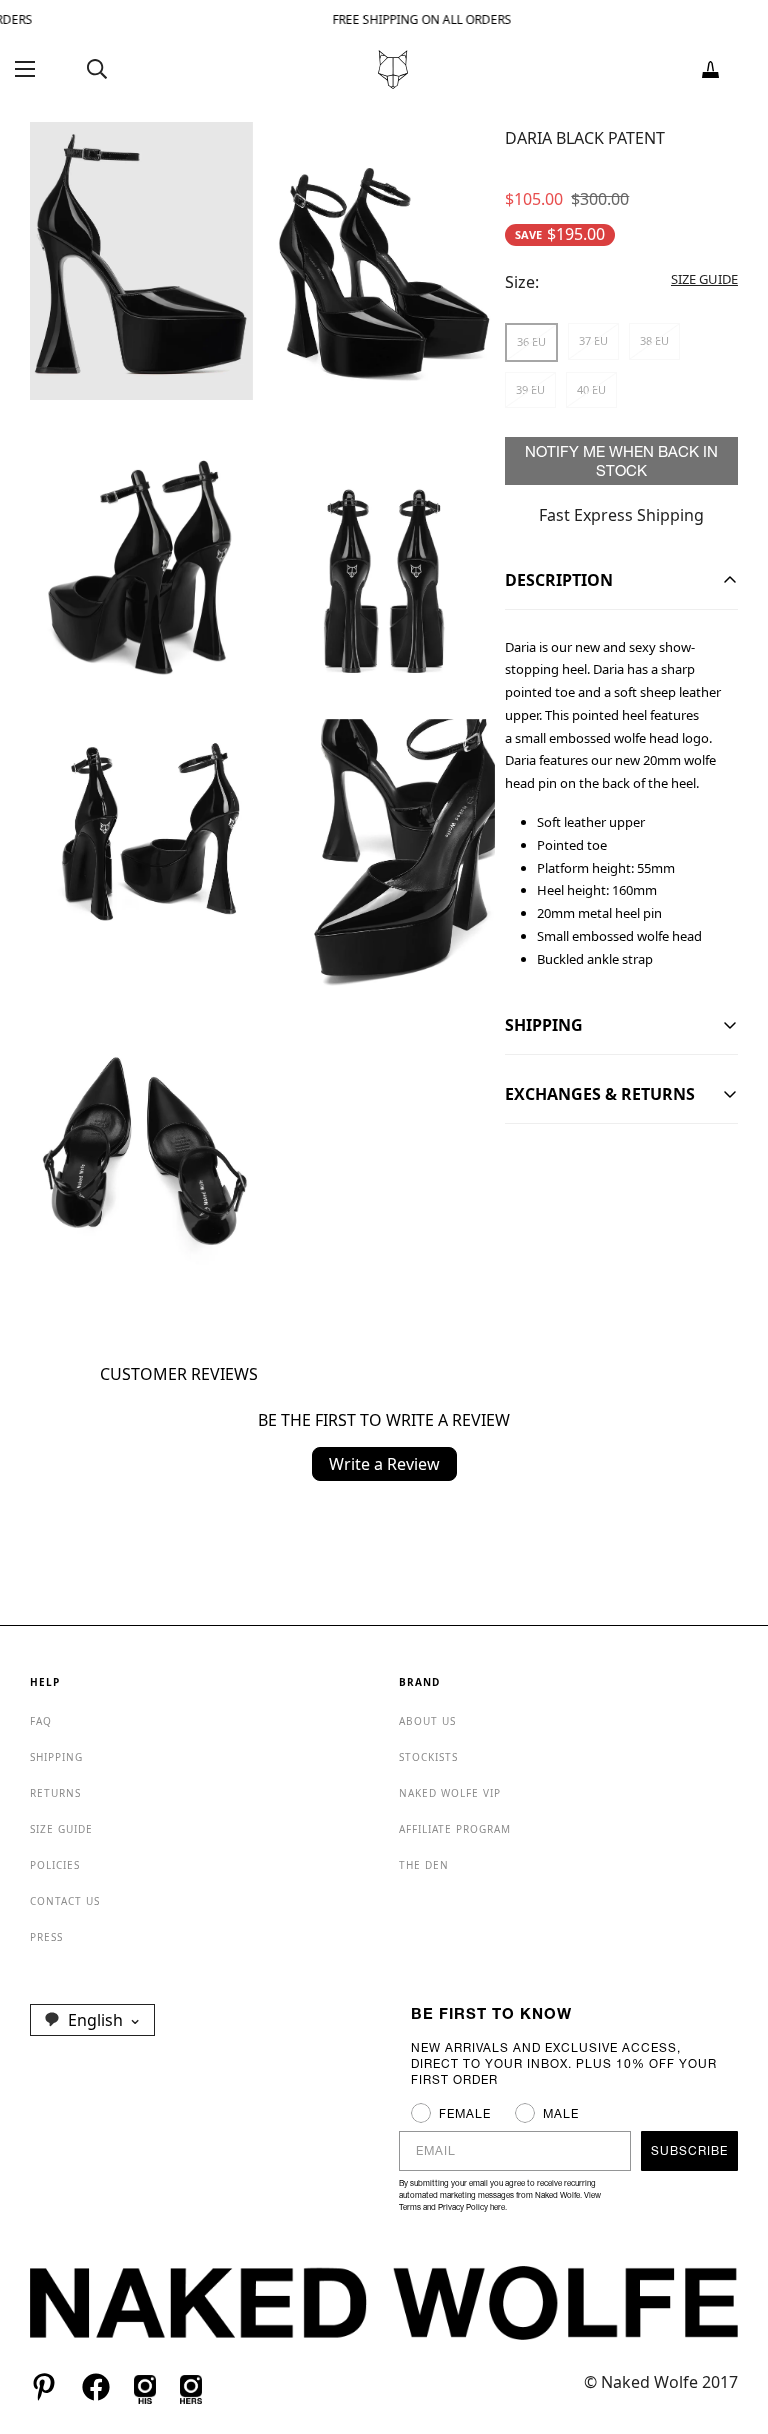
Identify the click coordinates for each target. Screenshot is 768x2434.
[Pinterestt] (44, 2387)
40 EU (591, 389)
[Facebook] (96, 2387)
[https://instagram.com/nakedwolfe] (191, 2387)
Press (46, 1937)
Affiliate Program (455, 1829)
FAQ (41, 1721)
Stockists (428, 1757)
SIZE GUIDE (61, 1829)
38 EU (654, 340)
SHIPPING (56, 1757)
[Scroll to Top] (729, 2325)
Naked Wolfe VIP (450, 1793)
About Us (427, 1721)
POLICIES (55, 1865)
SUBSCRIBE (689, 2150)
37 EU (593, 340)
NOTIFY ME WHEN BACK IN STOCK (621, 461)
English (95, 2020)
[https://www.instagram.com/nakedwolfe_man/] (145, 2387)
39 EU (530, 389)
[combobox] (92, 2020)
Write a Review (384, 1464)
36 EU (531, 341)
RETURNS (55, 1793)
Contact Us (65, 1901)
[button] (710, 69)
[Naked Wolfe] (393, 69)
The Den (424, 1865)
